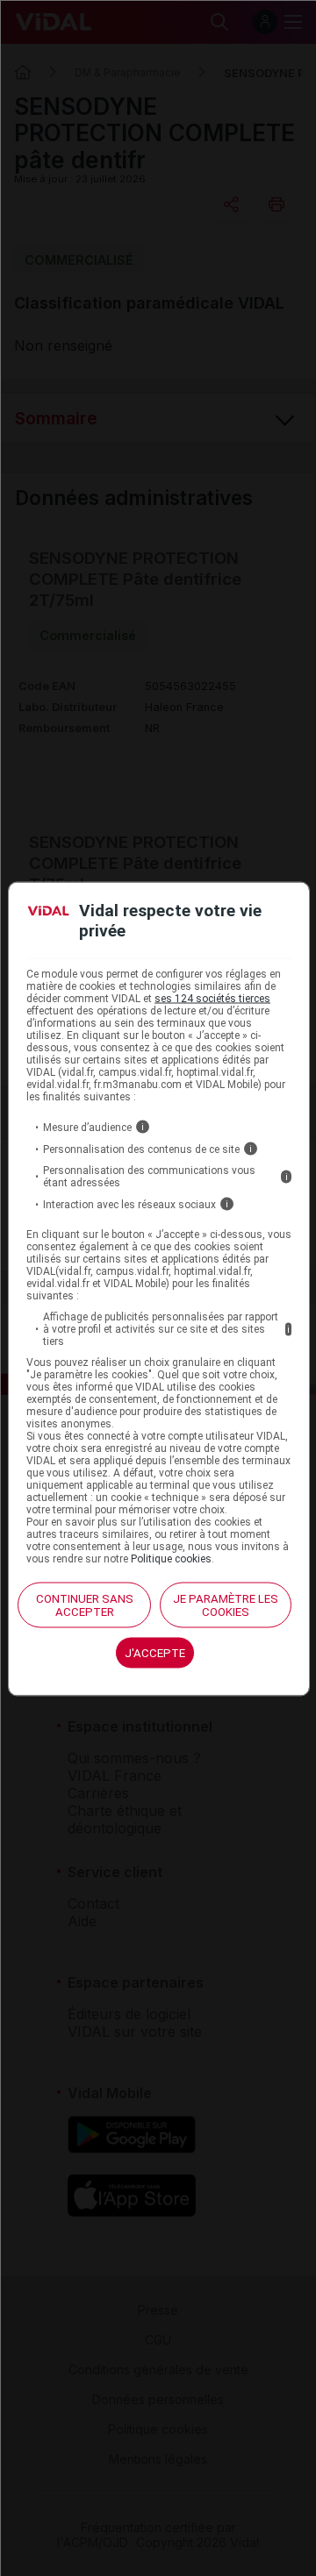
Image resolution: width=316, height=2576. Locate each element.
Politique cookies (171, 1559)
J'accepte (155, 1653)
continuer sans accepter (85, 1605)
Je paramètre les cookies (226, 1605)
